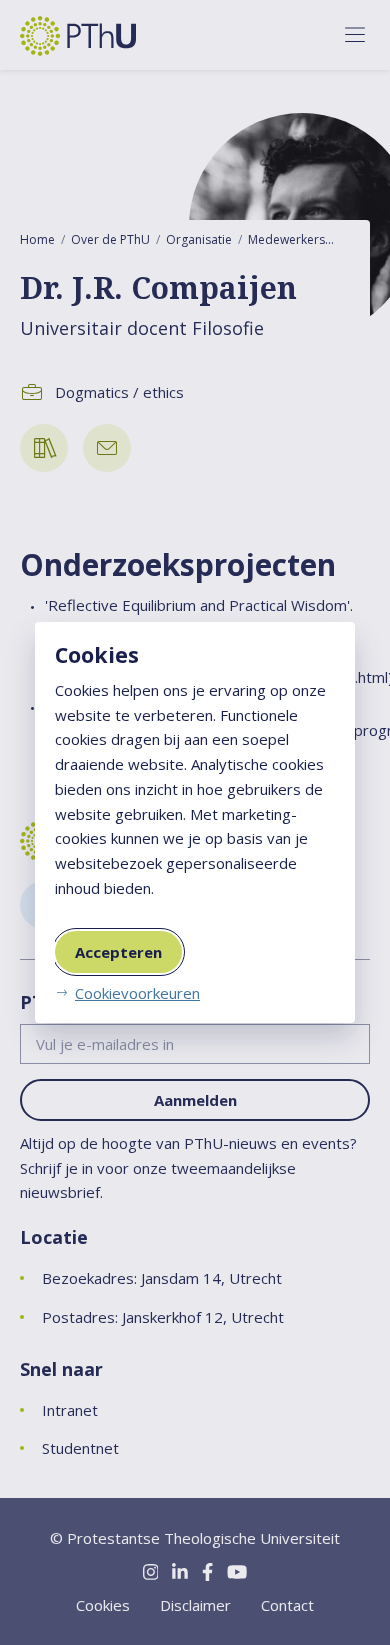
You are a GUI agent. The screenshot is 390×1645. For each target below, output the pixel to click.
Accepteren (118, 952)
